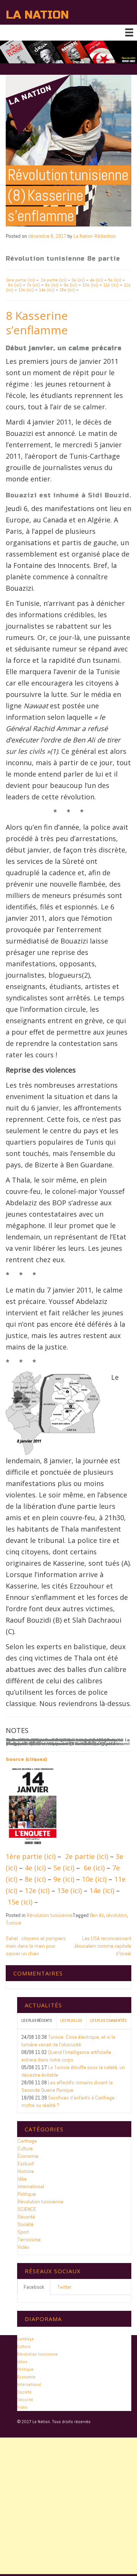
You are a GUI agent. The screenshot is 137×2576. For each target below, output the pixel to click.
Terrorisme (29, 2239)
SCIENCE (27, 2209)
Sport (23, 2232)
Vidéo (23, 2247)
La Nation (37, 15)
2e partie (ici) (54, 280)
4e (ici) (96, 280)
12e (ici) (37, 1890)
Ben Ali (97, 1915)
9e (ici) (70, 285)
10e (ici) (90, 285)
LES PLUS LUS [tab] (71, 2020)
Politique (27, 2194)
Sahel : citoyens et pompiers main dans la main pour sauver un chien (36, 1946)
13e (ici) (26, 290)
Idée (22, 2179)
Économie (28, 2156)
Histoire (26, 2171)
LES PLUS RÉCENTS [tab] (37, 2020)
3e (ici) (78, 280)
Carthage (27, 2141)
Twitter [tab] (64, 2287)
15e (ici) (67, 290)
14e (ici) (47, 290)
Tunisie (14, 1923)
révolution (117, 1915)
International (31, 2186)
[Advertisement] (68, 2506)
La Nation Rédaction (95, 236)
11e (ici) (111, 285)
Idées (22, 2362)
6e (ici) (15, 285)
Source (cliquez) (26, 1759)
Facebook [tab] (34, 2287)
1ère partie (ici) (20, 280)
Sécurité (26, 2217)
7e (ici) (34, 285)
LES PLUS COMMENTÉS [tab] (108, 2020)
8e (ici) (52, 285)
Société (25, 2224)
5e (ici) (115, 280)
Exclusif (26, 2164)
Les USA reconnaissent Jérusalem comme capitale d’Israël (103, 1946)
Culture (25, 2148)
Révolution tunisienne (50, 1915)
